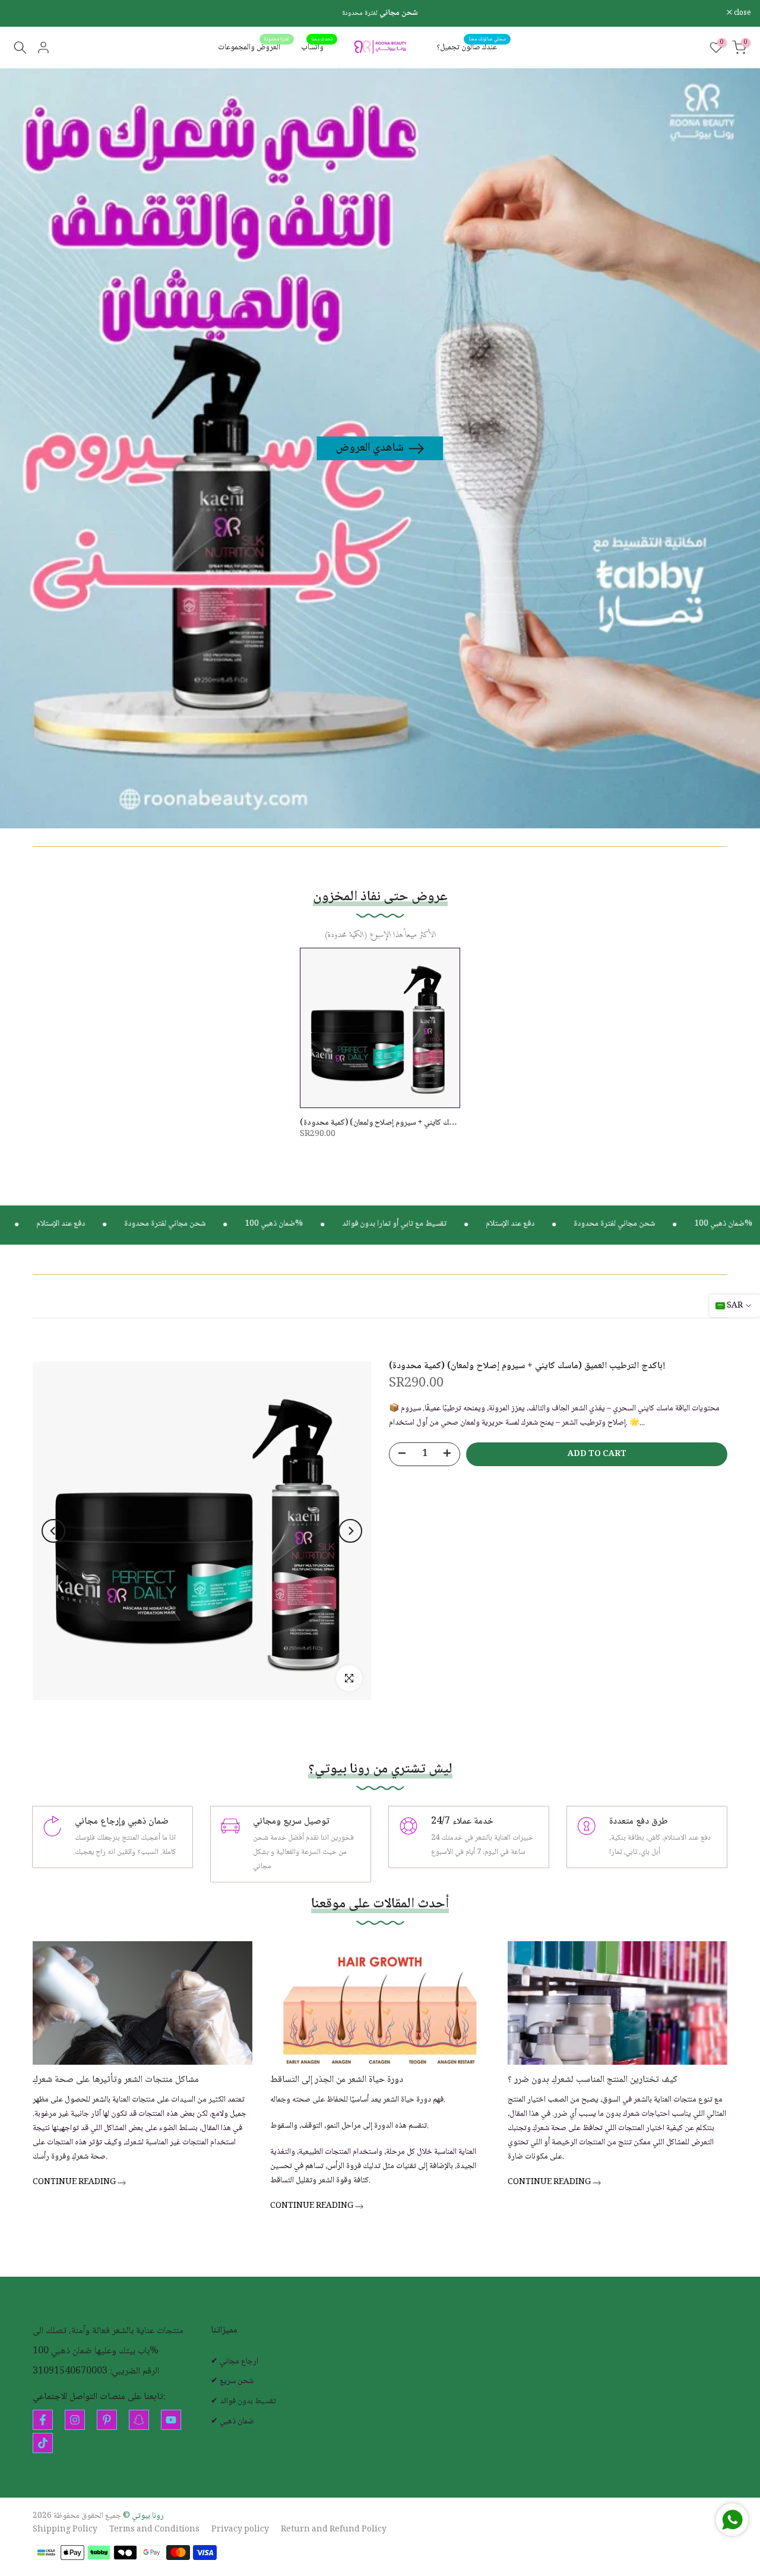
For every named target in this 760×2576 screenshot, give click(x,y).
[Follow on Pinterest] (107, 2420)
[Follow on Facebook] (43, 2420)
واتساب (317, 48)
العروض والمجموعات (254, 48)
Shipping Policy (65, 2530)
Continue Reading (75, 2183)
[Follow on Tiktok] (43, 2443)
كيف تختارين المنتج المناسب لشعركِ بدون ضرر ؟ (593, 2080)
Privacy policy (240, 2530)
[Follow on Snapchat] (139, 2420)
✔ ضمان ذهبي (232, 2422)
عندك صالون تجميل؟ (471, 48)
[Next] (350, 1531)
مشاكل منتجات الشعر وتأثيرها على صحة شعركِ (116, 2080)
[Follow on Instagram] (75, 2420)
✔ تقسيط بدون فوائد (243, 2402)
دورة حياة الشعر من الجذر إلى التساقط (337, 2080)
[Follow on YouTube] (171, 2420)
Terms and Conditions (154, 2530)
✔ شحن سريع (232, 2382)
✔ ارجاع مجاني (235, 2362)
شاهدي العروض (370, 448)
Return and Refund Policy (334, 2530)
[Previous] (53, 1531)
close (24, 13)
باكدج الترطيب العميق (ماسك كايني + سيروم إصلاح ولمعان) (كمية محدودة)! (417, 1123)
